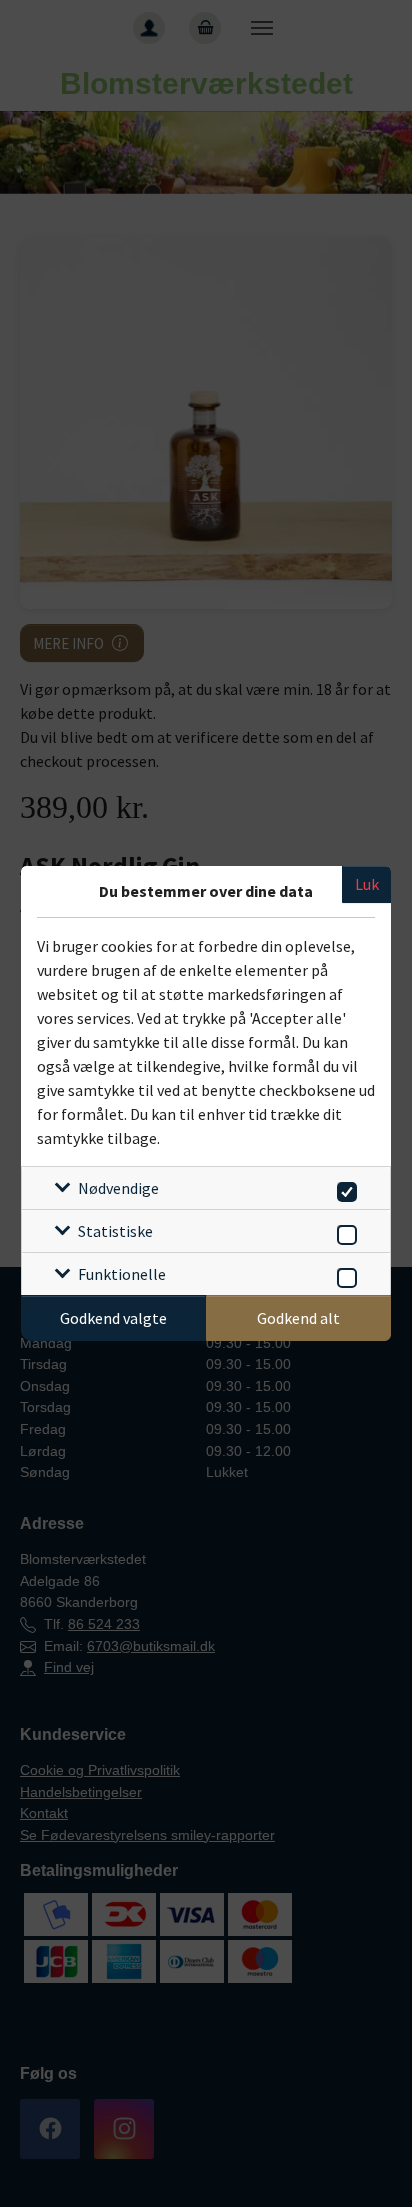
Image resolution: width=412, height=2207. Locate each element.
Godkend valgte (113, 1318)
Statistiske (115, 1231)
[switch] (343, 1188)
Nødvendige (118, 1188)
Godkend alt (298, 1318)
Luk (367, 884)
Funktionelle (122, 1274)
